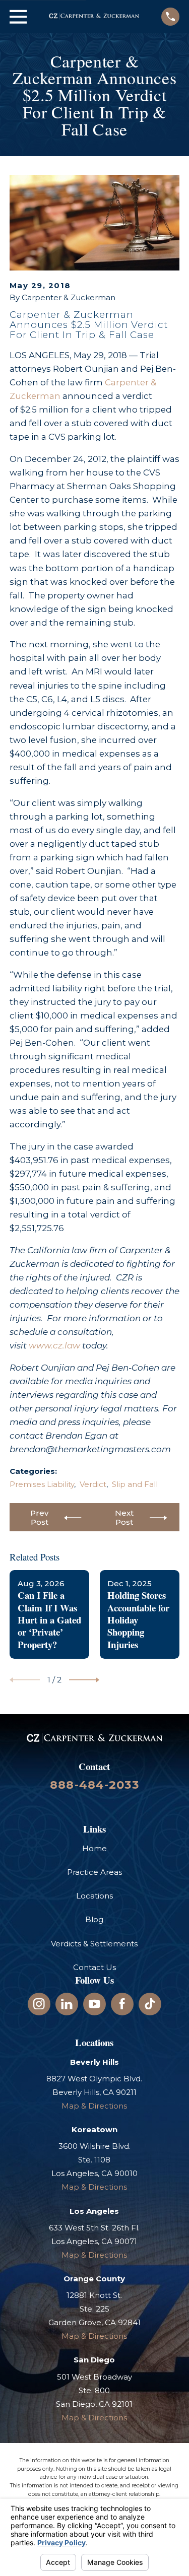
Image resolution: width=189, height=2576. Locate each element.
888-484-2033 (94, 1785)
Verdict (93, 1484)
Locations (94, 1896)
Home (94, 1848)
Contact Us (94, 1967)
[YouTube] (94, 2004)
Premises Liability (42, 1484)
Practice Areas (94, 1872)
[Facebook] (122, 2004)
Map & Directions (94, 2106)
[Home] (94, 17)
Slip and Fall (135, 1484)
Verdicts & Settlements (94, 1944)
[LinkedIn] (67, 2004)
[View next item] (84, 1680)
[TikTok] (150, 2004)
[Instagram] (39, 2004)
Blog (94, 1919)
